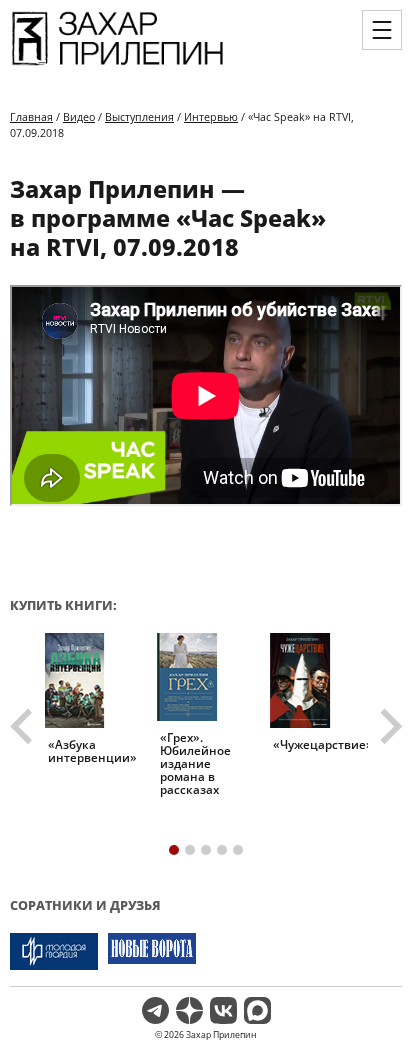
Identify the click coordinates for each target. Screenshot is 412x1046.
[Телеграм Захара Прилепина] (155, 1010)
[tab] (174, 850)
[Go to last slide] (24, 727)
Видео (79, 116)
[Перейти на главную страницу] (117, 66)
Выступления (139, 116)
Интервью (211, 116)
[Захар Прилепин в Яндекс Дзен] (189, 1010)
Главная (31, 116)
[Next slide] (389, 727)
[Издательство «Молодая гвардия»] (54, 951)
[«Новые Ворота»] (152, 951)
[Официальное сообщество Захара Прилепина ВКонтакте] (223, 1010)
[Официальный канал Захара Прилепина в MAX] (257, 1010)
